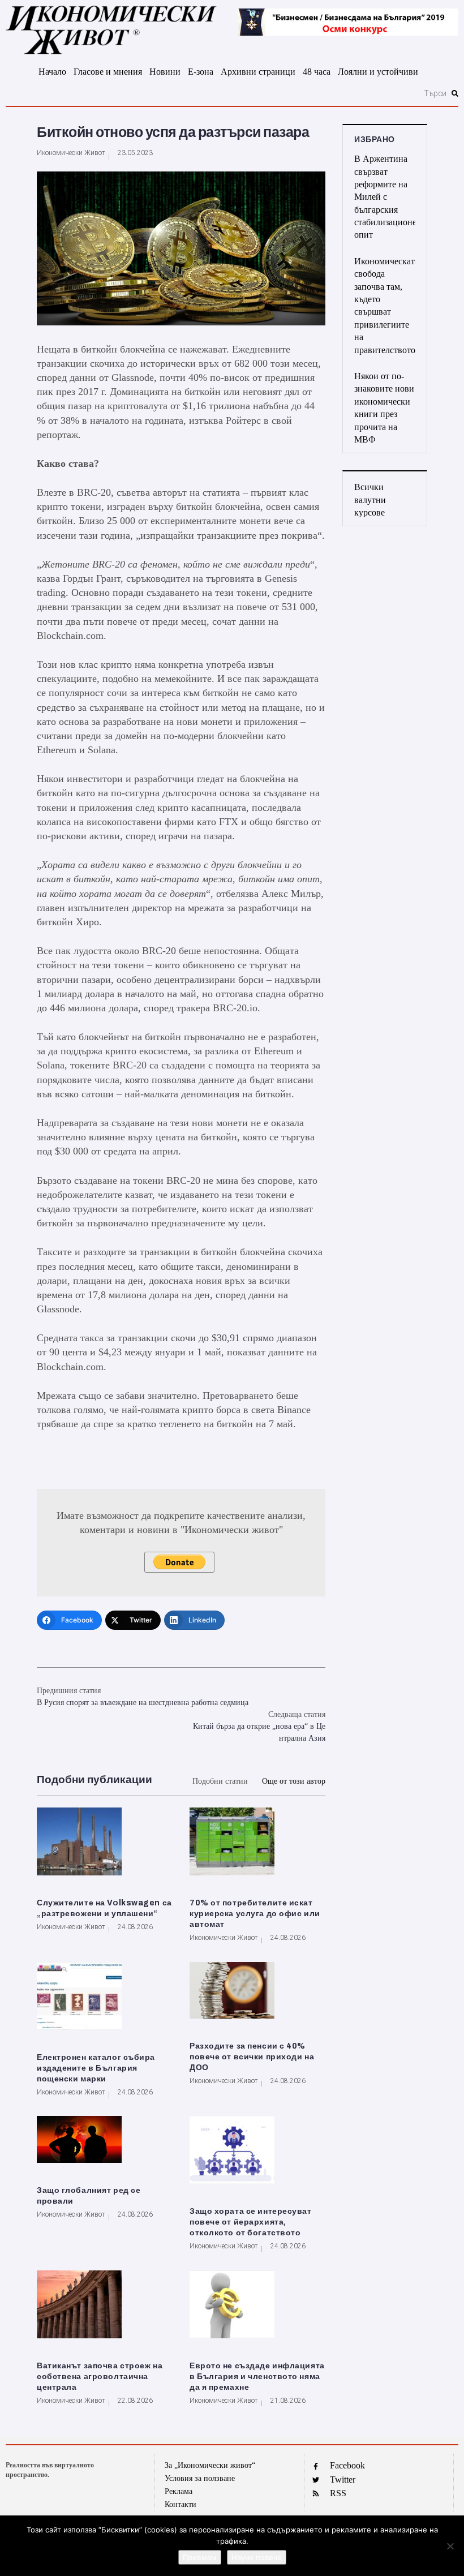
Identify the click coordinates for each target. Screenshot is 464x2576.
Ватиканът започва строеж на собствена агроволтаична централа (100, 2377)
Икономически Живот (71, 153)
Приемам (200, 2557)
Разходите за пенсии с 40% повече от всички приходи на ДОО (252, 2057)
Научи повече (257, 2557)
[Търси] (227, 93)
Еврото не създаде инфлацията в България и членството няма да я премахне (257, 2377)
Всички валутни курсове (370, 500)
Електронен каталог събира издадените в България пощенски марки (96, 2068)
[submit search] (455, 93)
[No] (450, 2546)
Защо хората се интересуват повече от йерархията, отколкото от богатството (251, 2222)
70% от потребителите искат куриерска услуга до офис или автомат (255, 1914)
